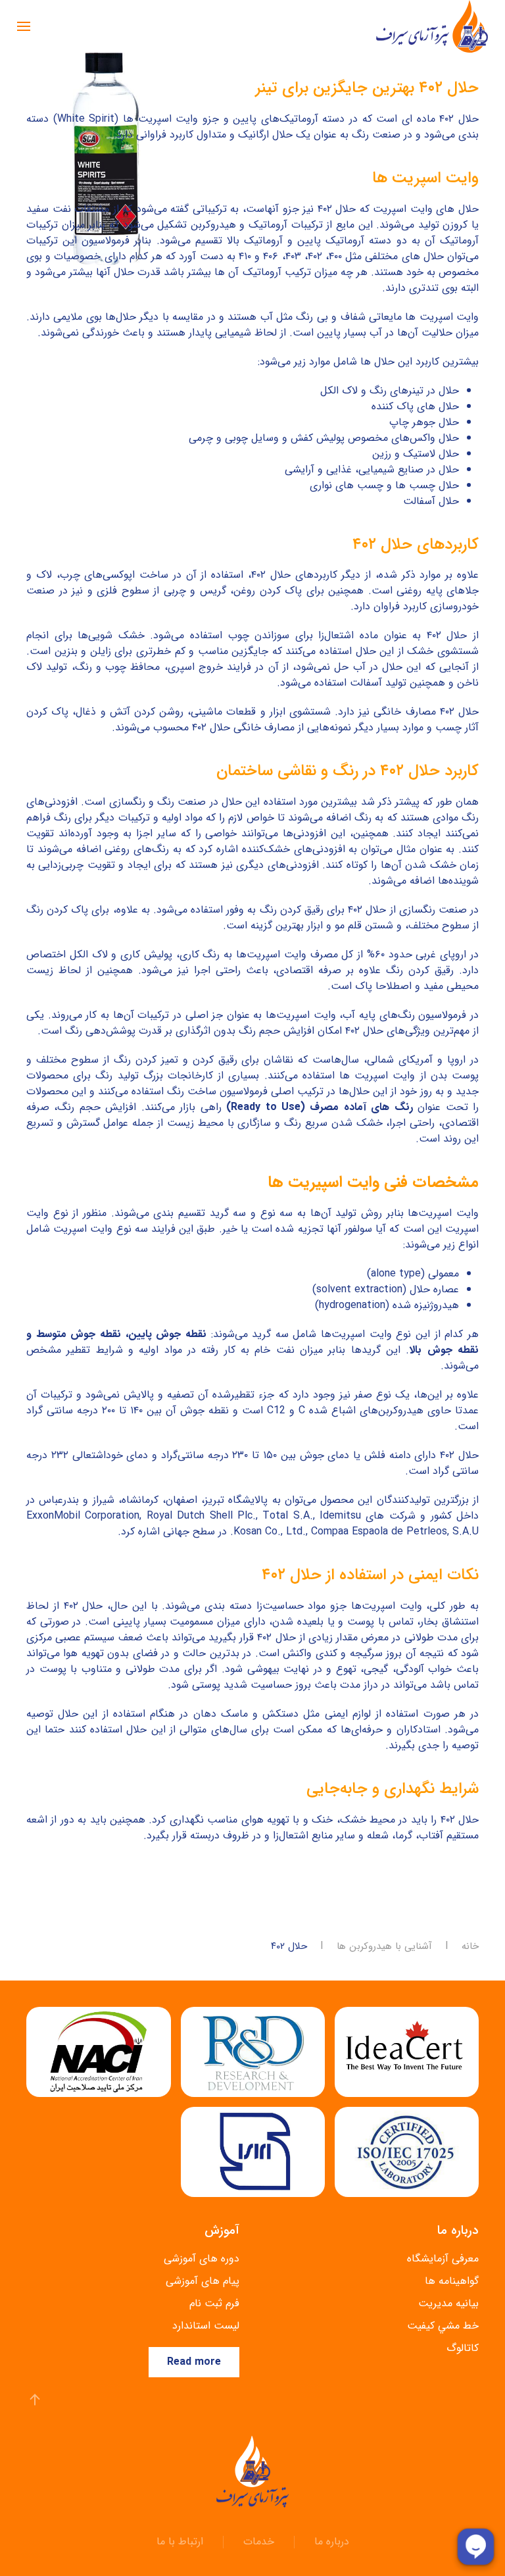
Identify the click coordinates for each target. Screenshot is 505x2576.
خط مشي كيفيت (443, 2326)
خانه (470, 1947)
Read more (194, 2362)
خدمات (259, 2542)
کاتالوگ (463, 2348)
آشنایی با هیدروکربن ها (384, 1947)
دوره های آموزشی (202, 2259)
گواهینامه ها (452, 2281)
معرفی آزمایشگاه (443, 2259)
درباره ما (332, 2542)
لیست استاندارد (206, 2326)
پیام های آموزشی (203, 2281)
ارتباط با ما (180, 2542)
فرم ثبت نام (214, 2303)
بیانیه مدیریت (448, 2303)
